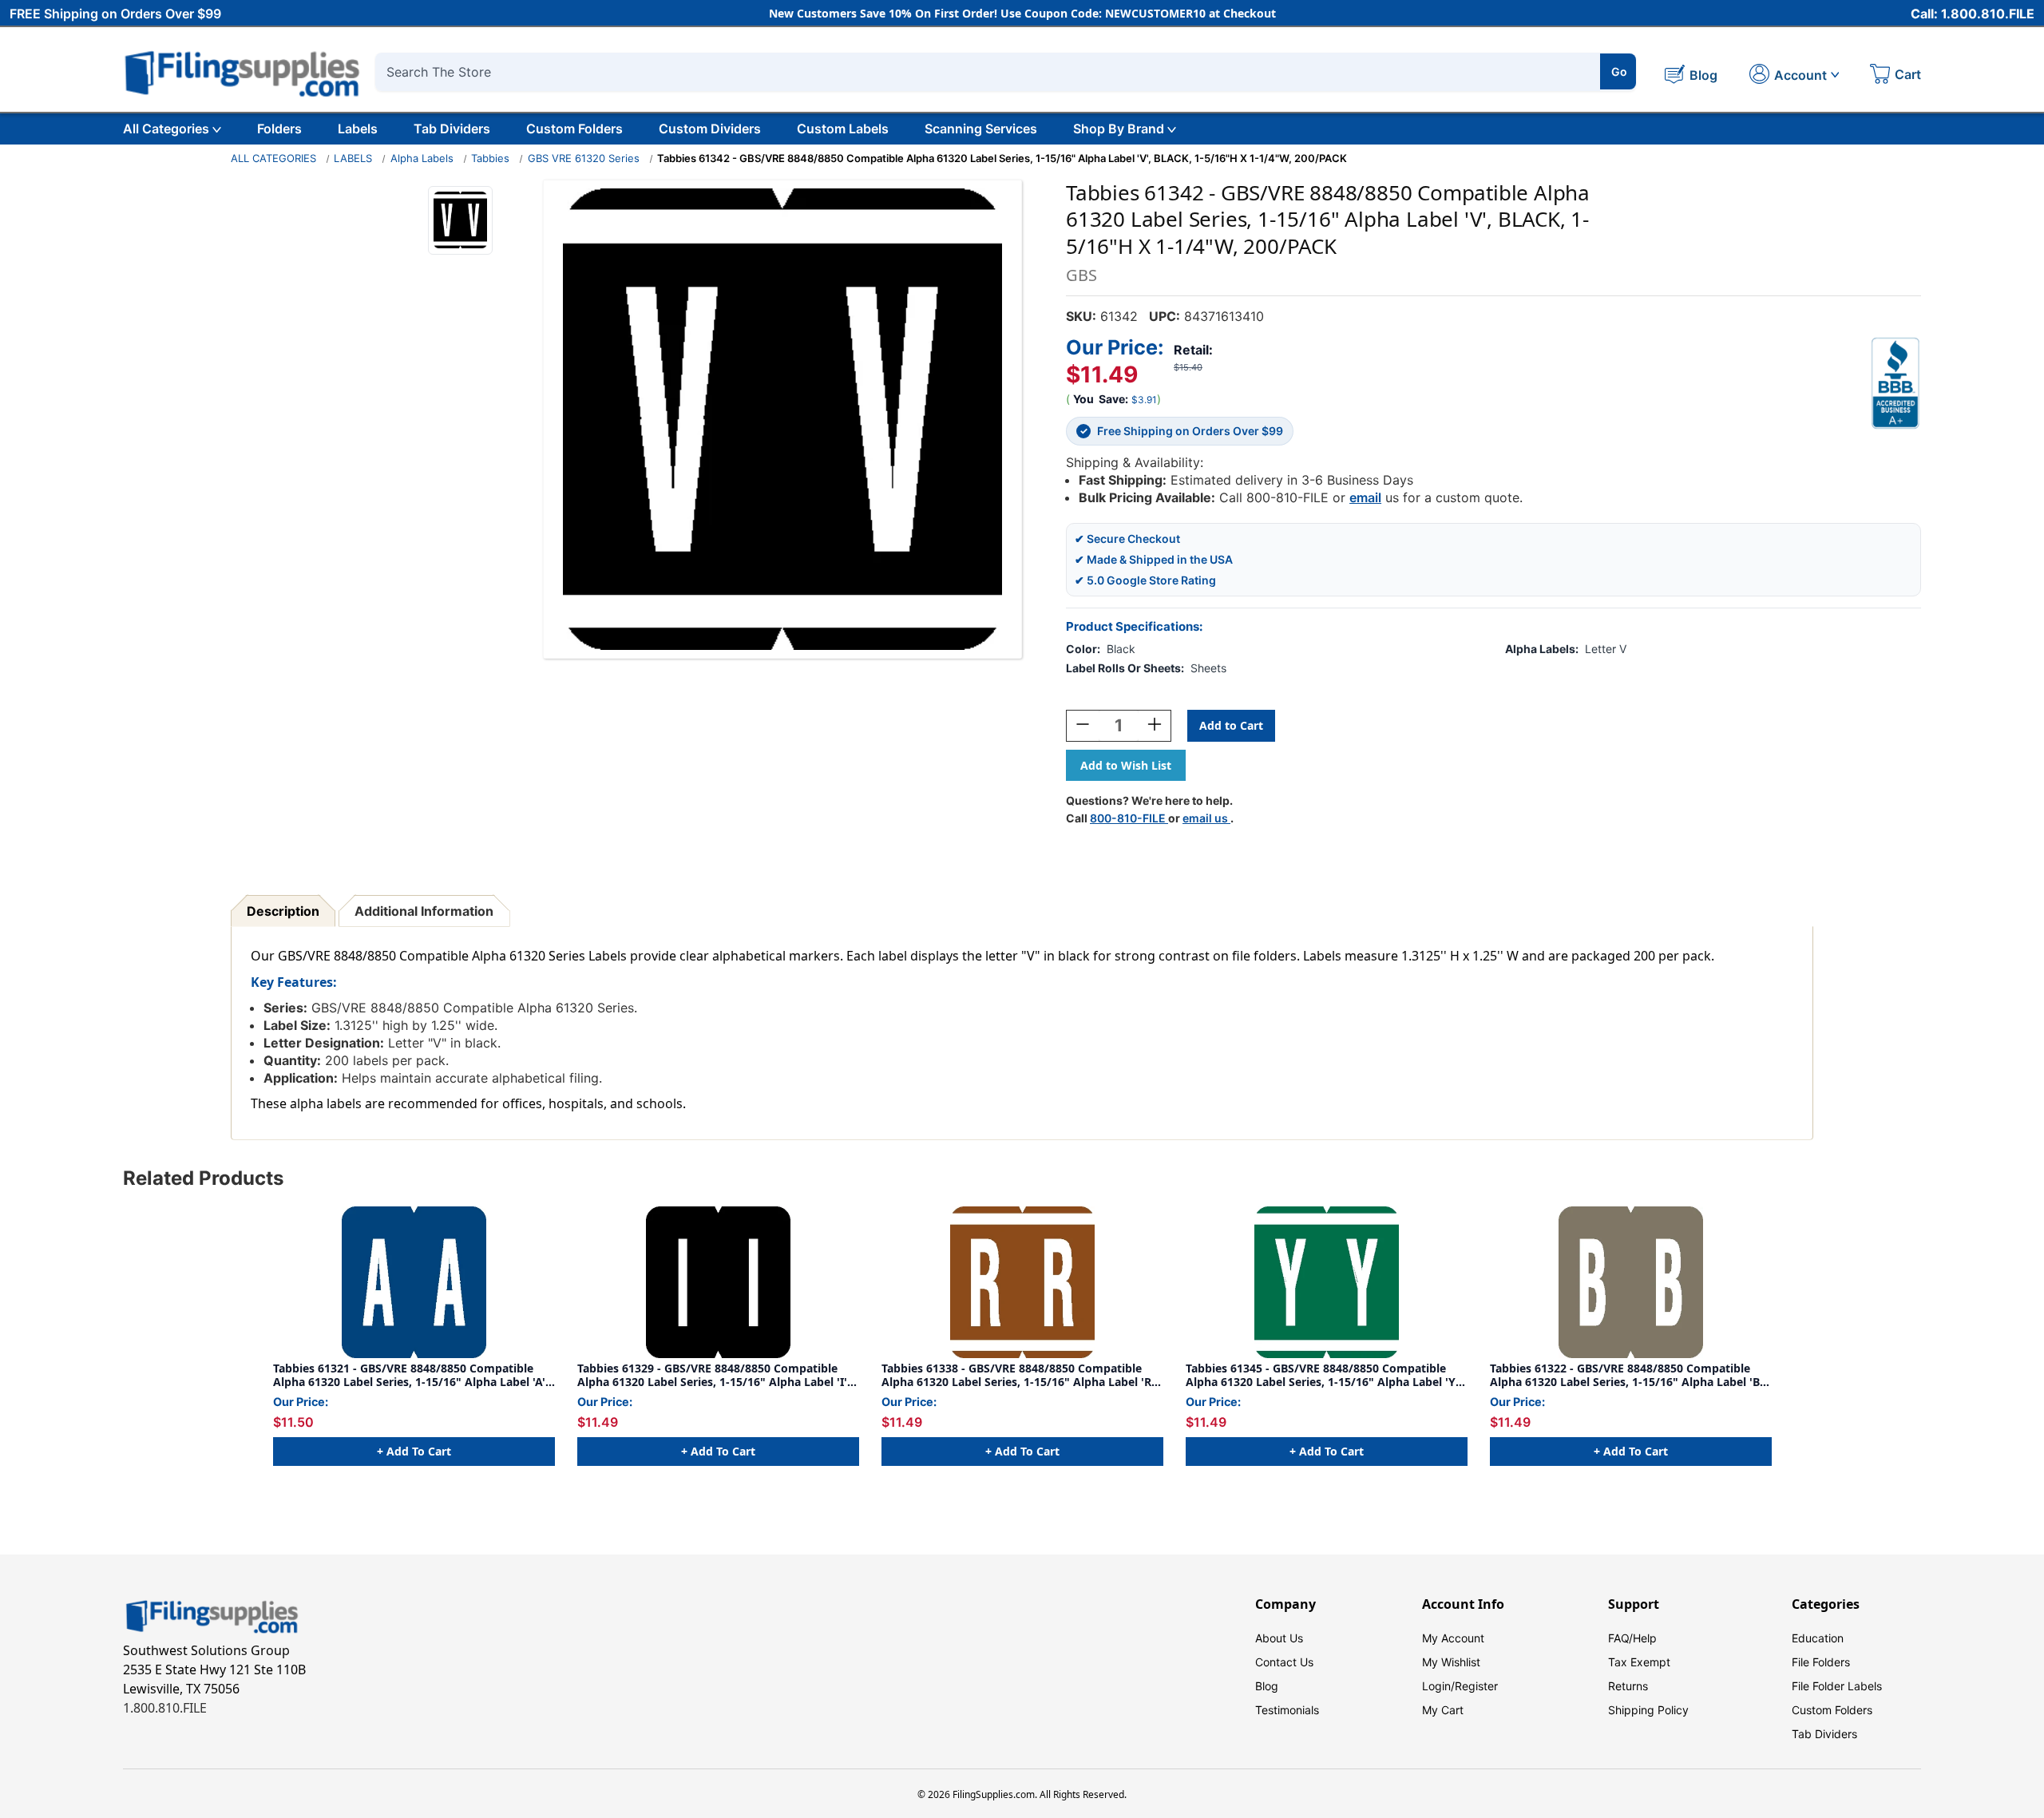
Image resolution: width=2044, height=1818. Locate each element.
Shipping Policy (1648, 1710)
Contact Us (1284, 1662)
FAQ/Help (1632, 1638)
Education (1818, 1638)
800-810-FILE (1129, 818)
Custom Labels (843, 129)
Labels (358, 129)
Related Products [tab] (203, 1178)
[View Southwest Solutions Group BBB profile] (1895, 383)
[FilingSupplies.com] (243, 71)
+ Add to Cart (414, 1451)
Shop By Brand (1119, 129)
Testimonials (1287, 1710)
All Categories (166, 129)
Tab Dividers (452, 129)
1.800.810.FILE (165, 1708)
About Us (1279, 1638)
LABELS (353, 158)
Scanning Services (981, 129)
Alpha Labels (422, 158)
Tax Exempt (1639, 1662)
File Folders (1821, 1662)
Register (1476, 1686)
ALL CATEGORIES (273, 158)
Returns (1628, 1686)
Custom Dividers (710, 129)
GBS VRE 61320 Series (584, 158)
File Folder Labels (1837, 1686)
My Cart (1443, 1710)
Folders (279, 129)
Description (283, 911)
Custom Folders (574, 129)
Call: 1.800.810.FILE (1973, 14)
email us (1206, 818)
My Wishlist (1451, 1662)
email (1365, 497)
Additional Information (424, 911)
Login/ (1438, 1686)
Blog (1267, 1686)
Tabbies (490, 158)
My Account (1453, 1638)
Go (1619, 71)
